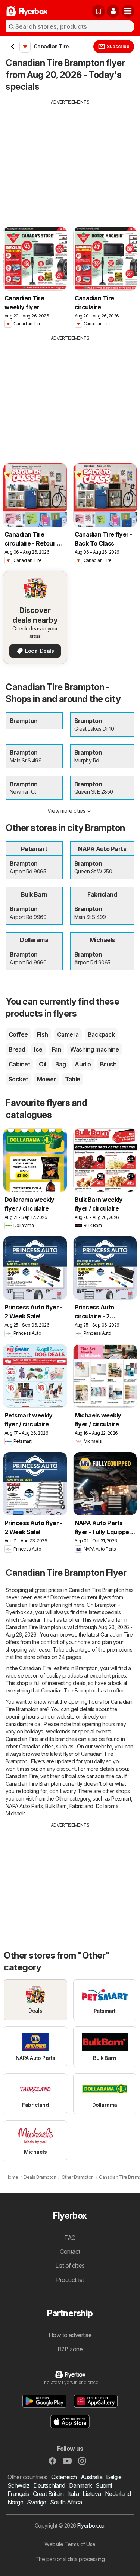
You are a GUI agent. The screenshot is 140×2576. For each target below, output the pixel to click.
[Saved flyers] (99, 11)
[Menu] (128, 11)
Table (72, 1079)
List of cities (70, 2266)
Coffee (18, 1034)
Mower (46, 1079)
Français (18, 2494)
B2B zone (70, 2349)
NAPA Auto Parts (24, 1806)
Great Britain (48, 2494)
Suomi (104, 2485)
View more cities (66, 811)
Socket (18, 1079)
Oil (42, 1064)
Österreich (64, 2477)
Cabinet (19, 1064)
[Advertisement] (70, 158)
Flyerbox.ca (91, 2526)
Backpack (101, 1034)
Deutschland (49, 2485)
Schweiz (18, 2485)
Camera (68, 1034)
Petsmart (121, 1799)
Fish (43, 1034)
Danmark (80, 2485)
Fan (56, 1049)
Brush (108, 1064)
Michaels (16, 1813)
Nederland (118, 2494)
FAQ (70, 2238)
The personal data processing (70, 2559)
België (114, 2477)
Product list (70, 2280)
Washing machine (94, 1049)
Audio (83, 1064)
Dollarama (107, 1806)
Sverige (36, 2502)
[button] (113, 11)
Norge (15, 2502)
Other (62, 1799)
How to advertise (70, 2335)
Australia (91, 2477)
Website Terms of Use (70, 2544)
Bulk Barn (56, 1806)
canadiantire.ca (23, 1724)
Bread (17, 1049)
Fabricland (81, 1806)
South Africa (66, 2502)
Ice (38, 1049)
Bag (60, 1064)
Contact (70, 2251)
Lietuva (92, 2494)
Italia (73, 2494)
